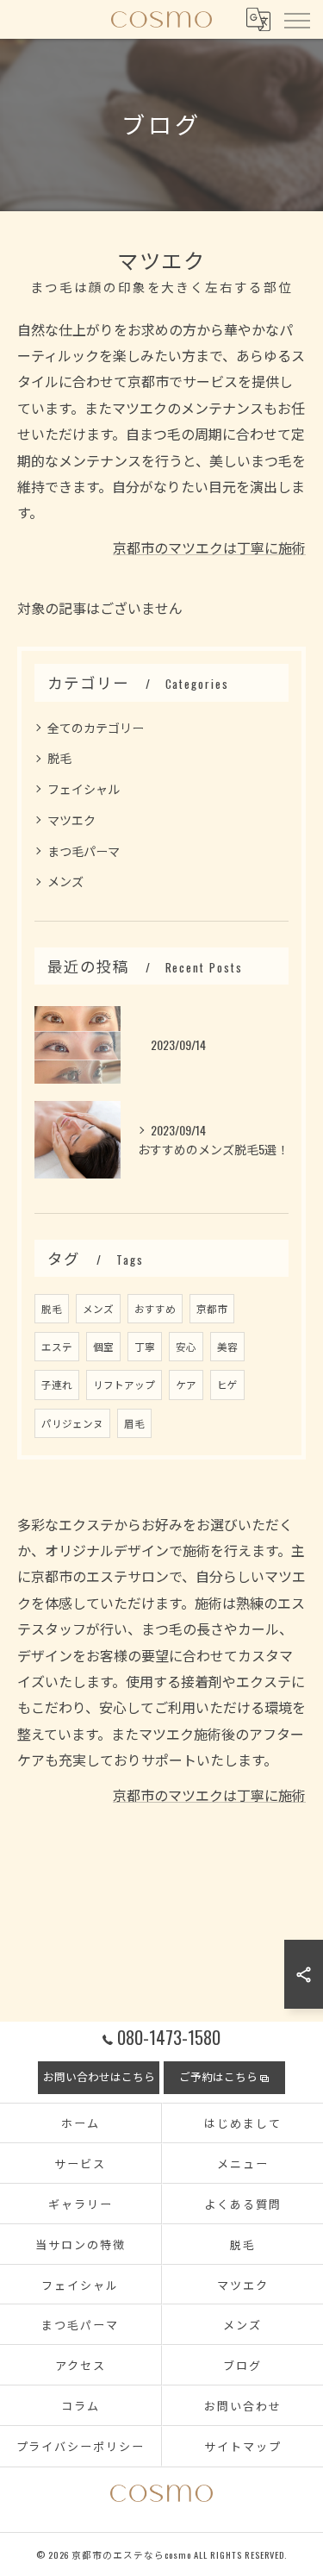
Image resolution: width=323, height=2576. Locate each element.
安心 (186, 1346)
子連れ (57, 1384)
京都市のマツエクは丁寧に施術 (209, 547)
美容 (227, 1346)
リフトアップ (124, 1384)
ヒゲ (227, 1384)
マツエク (71, 819)
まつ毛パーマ (84, 850)
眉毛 (134, 1423)
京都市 (212, 1308)
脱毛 (59, 757)
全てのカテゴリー (96, 727)
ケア (186, 1384)
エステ (57, 1346)
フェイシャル (84, 788)
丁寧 (145, 1346)
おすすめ (155, 1308)
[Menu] (296, 19)
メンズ (65, 881)
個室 (103, 1346)
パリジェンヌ (72, 1423)
